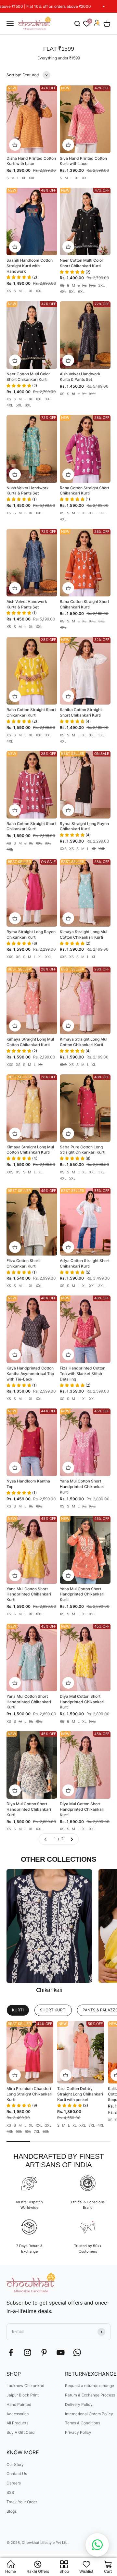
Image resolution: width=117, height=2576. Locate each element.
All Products (17, 2423)
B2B (10, 2492)
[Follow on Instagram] (27, 2352)
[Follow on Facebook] (11, 2352)
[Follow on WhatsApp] (77, 2352)
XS (9, 291)
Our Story (15, 2464)
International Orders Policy (89, 2414)
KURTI (18, 2010)
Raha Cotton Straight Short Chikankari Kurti (84, 491)
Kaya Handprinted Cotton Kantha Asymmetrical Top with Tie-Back (30, 1374)
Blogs (12, 2511)
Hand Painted (19, 2404)
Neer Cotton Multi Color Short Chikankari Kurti (82, 263)
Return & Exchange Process (90, 2395)
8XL (46, 2132)
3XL (101, 286)
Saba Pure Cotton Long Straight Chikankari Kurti (83, 1150)
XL (24, 178)
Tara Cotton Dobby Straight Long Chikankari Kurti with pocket (80, 2094)
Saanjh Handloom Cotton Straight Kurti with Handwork (30, 266)
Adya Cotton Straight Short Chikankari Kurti (85, 1263)
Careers (14, 2483)
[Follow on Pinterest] (44, 2352)
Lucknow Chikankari (25, 2386)
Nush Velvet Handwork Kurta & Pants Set (28, 491)
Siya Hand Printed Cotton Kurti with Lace (83, 161)
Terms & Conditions (83, 2423)
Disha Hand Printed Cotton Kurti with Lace (31, 161)
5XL (72, 292)
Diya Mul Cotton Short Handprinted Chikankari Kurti (82, 1702)
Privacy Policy (78, 2432)
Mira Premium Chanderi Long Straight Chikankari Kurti (29, 2094)
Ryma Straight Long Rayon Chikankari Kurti (84, 826)
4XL (63, 292)
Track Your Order (22, 2502)
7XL (37, 2132)
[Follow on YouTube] (61, 2352)
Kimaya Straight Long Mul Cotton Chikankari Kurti (84, 934)
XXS (63, 849)
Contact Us (17, 2474)
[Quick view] (15, 145)
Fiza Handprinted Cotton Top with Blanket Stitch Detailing (83, 1374)
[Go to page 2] (71, 1839)
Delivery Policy (79, 2404)
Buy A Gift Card (20, 2432)
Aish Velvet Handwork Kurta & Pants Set (80, 377)
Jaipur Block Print (23, 2395)
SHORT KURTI (53, 2010)
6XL (81, 292)
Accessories (18, 2414)
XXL (32, 178)
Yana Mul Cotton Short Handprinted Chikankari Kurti (82, 1487)
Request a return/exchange (90, 2386)
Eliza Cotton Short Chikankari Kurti (23, 1263)
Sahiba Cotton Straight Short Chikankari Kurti (81, 712)
